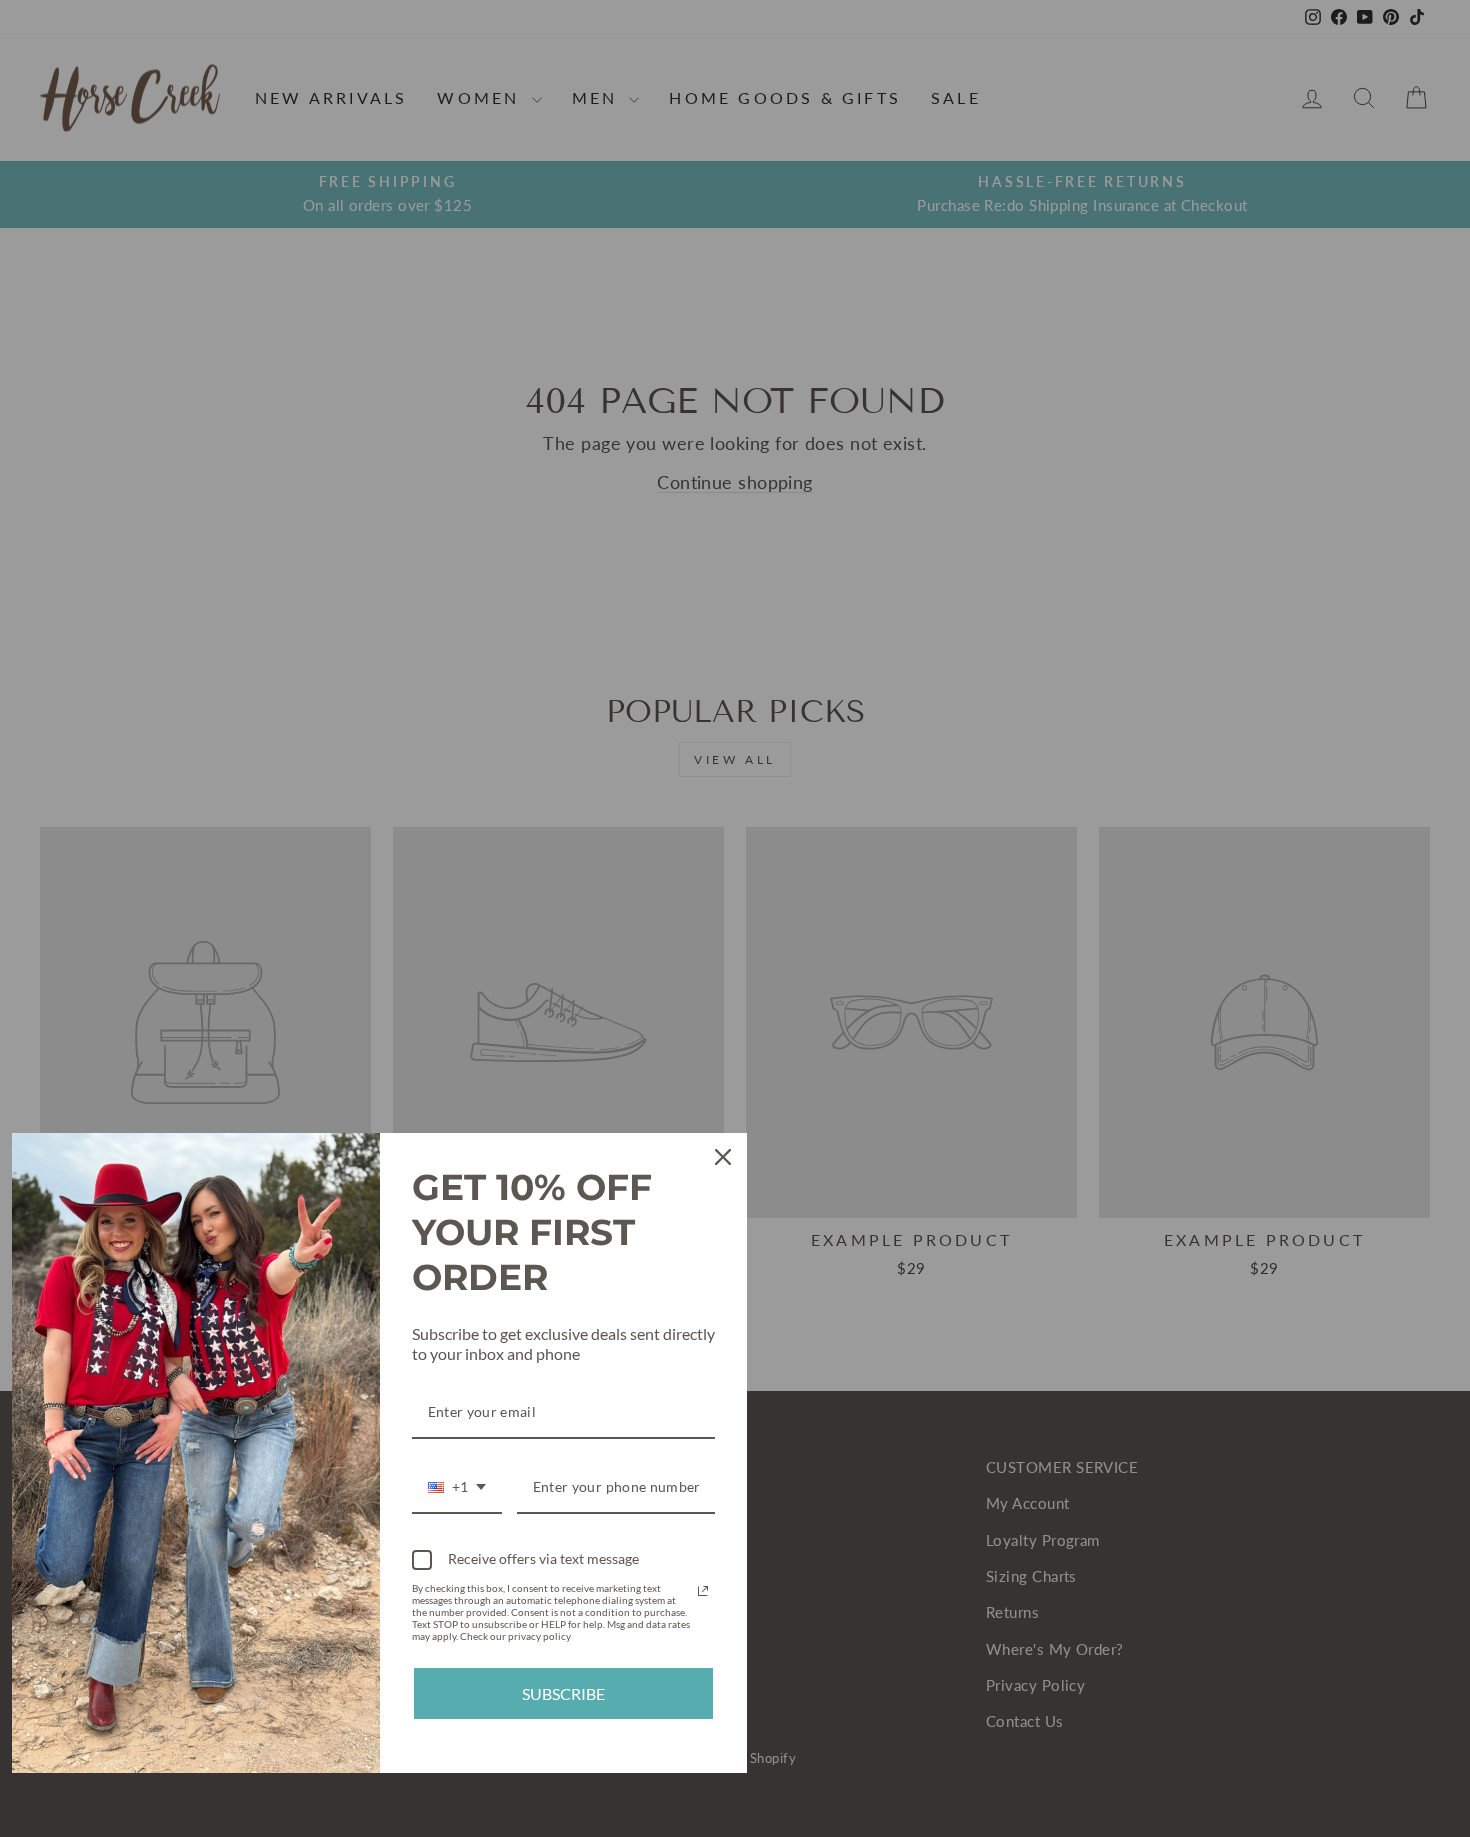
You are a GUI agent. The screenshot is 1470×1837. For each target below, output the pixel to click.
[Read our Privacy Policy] (703, 1591)
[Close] (723, 1157)
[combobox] (457, 1488)
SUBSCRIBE (563, 1693)
